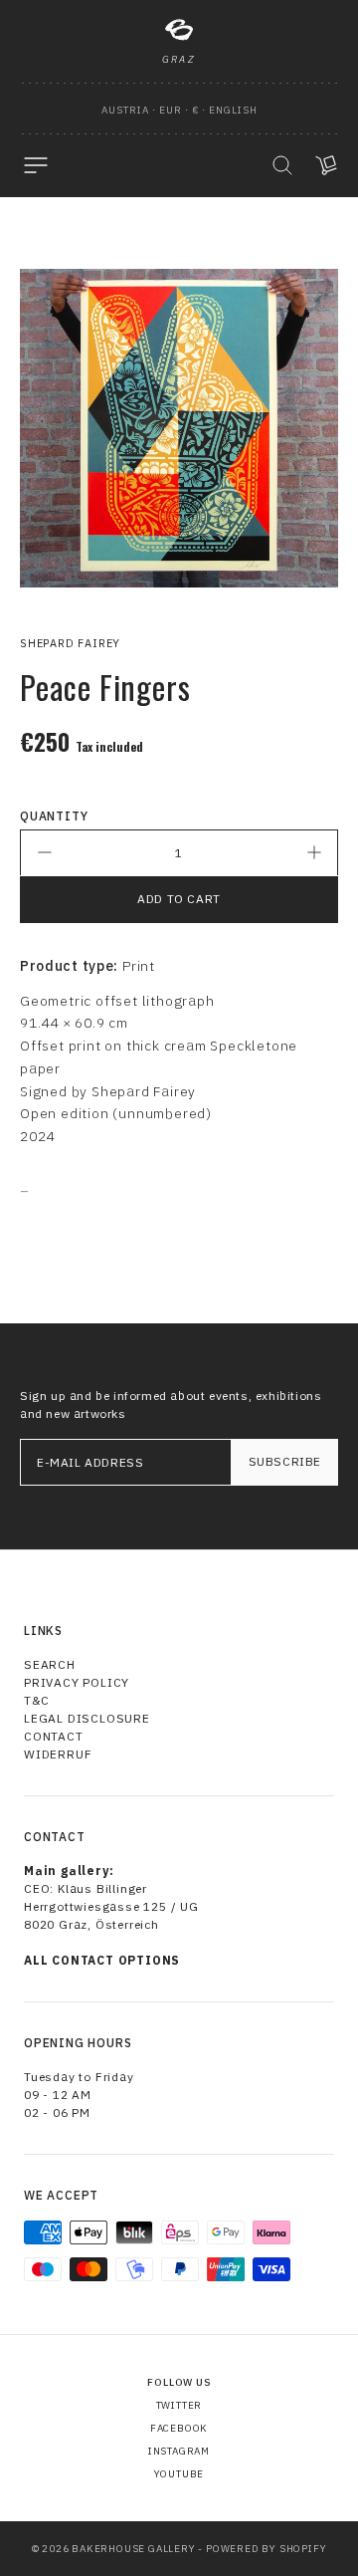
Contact (54, 1736)
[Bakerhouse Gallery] (179, 30)
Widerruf (58, 1754)
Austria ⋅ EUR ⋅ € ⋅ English (179, 110)
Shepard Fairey (70, 643)
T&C (36, 1700)
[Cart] (326, 165)
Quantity (54, 816)
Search (50, 1664)
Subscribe (285, 1461)
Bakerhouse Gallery (133, 2549)
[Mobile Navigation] (36, 165)
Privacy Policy (77, 1682)
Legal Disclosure (87, 1718)
